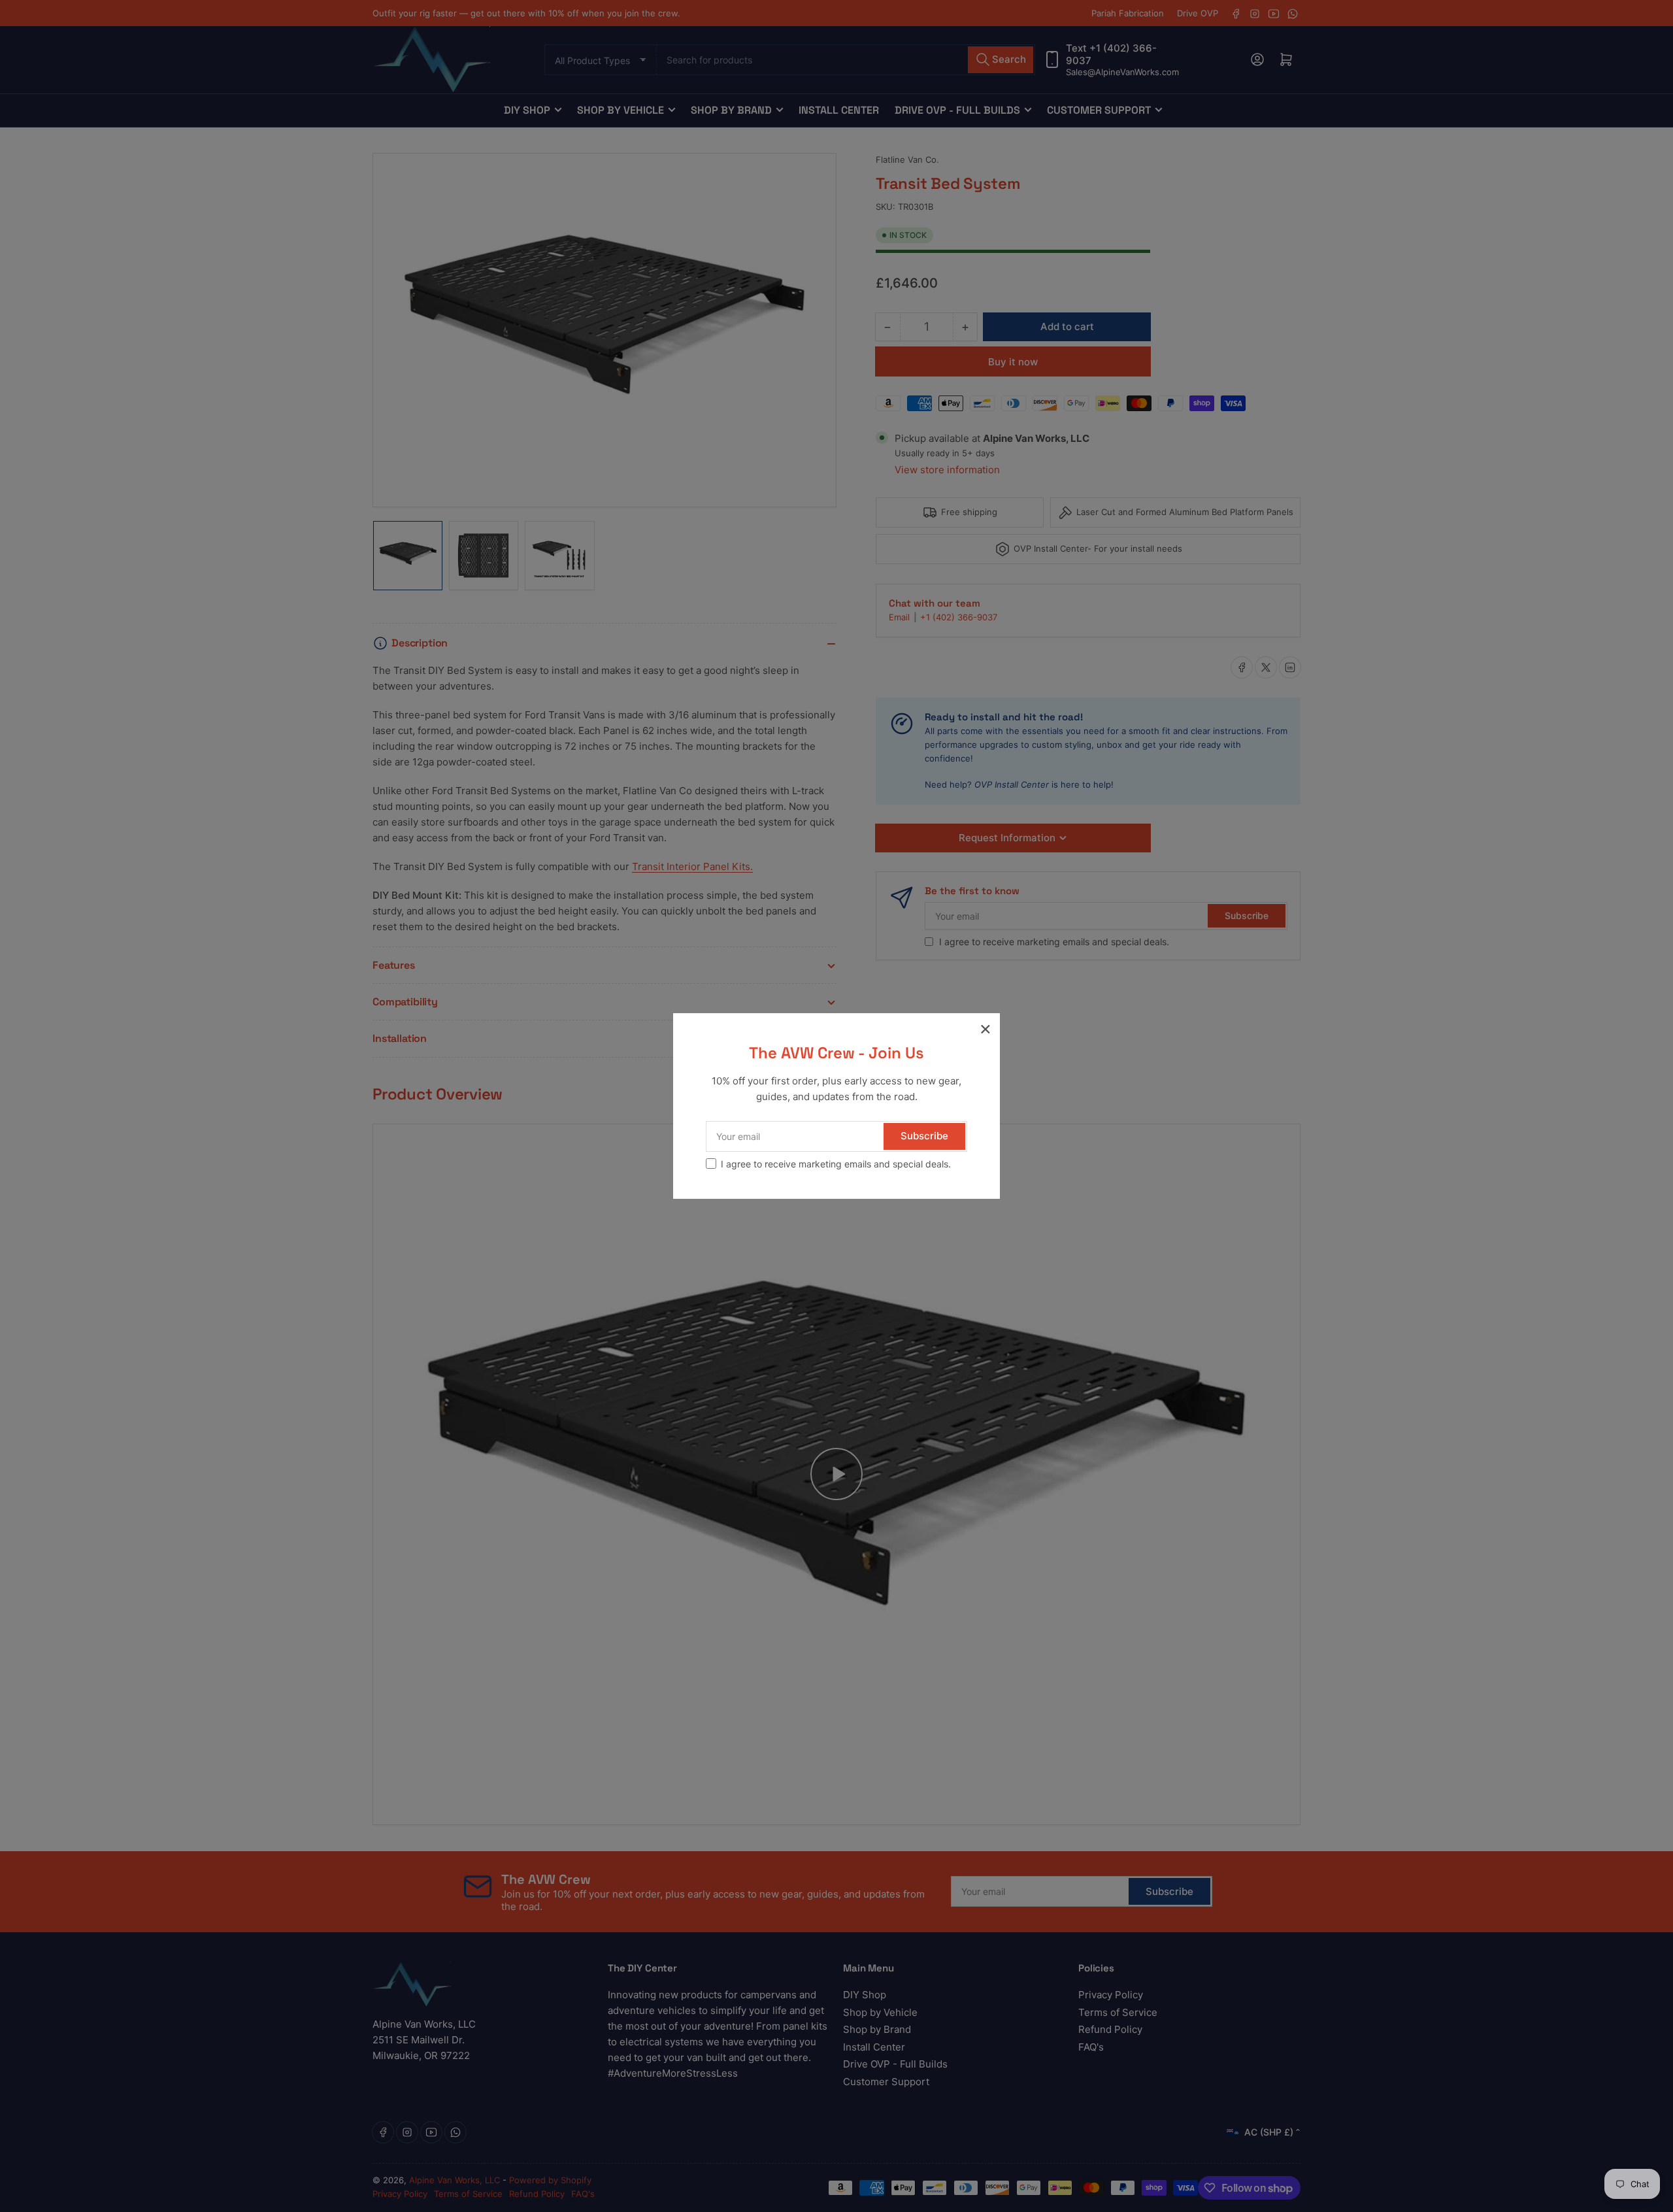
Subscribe (924, 1136)
